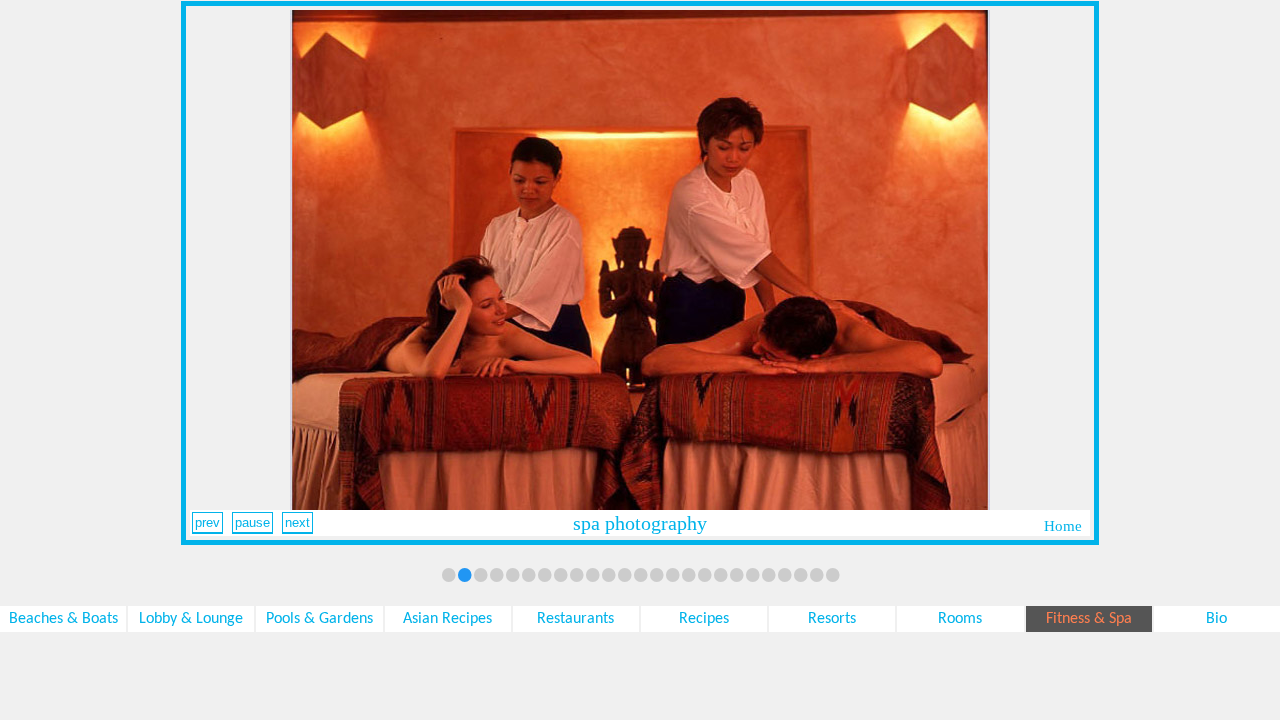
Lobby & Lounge (191, 619)
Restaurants (575, 619)
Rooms (960, 619)
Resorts (832, 619)
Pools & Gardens (319, 619)
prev (207, 522)
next (297, 522)
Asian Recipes (447, 619)
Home (1063, 526)
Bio (1216, 619)
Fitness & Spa (1089, 619)
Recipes (704, 619)
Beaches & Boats (63, 619)
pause (252, 522)
